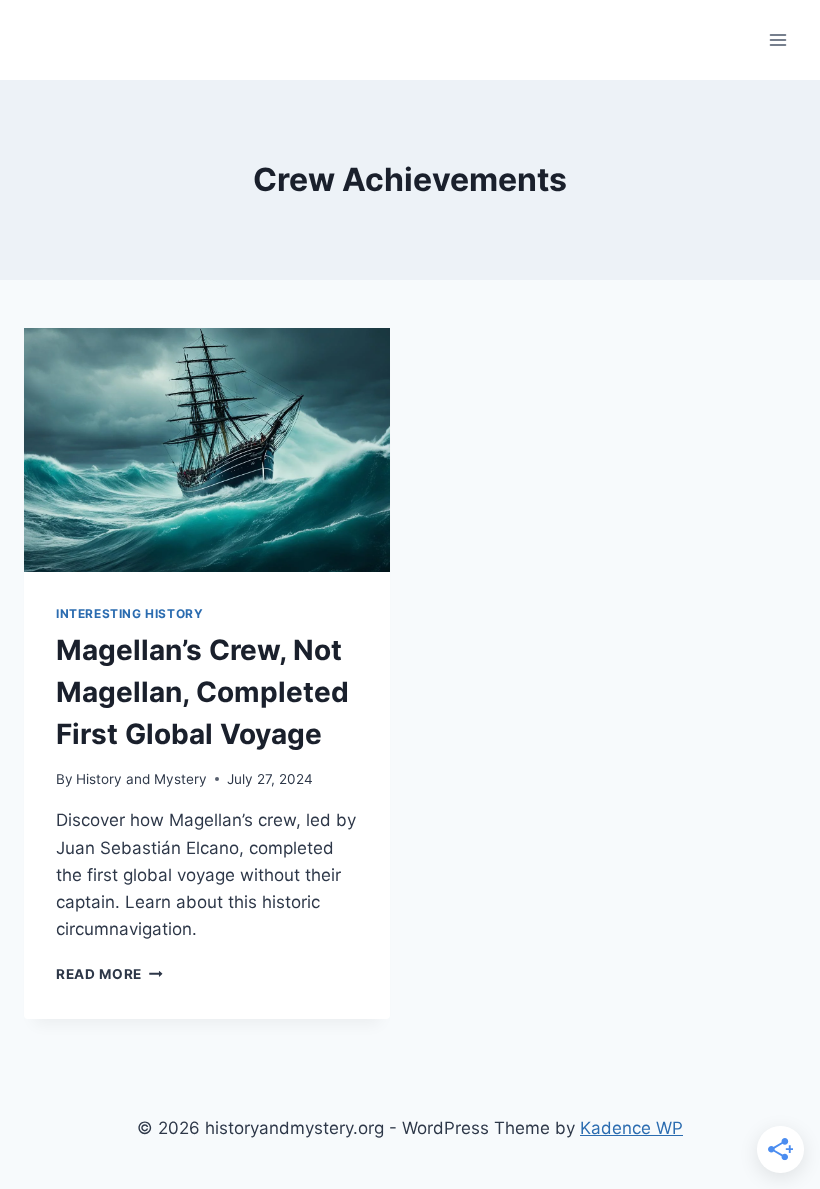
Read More (109, 974)
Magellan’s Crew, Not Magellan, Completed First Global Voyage (202, 692)
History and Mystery (141, 779)
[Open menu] (777, 39)
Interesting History (129, 613)
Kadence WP (631, 1128)
